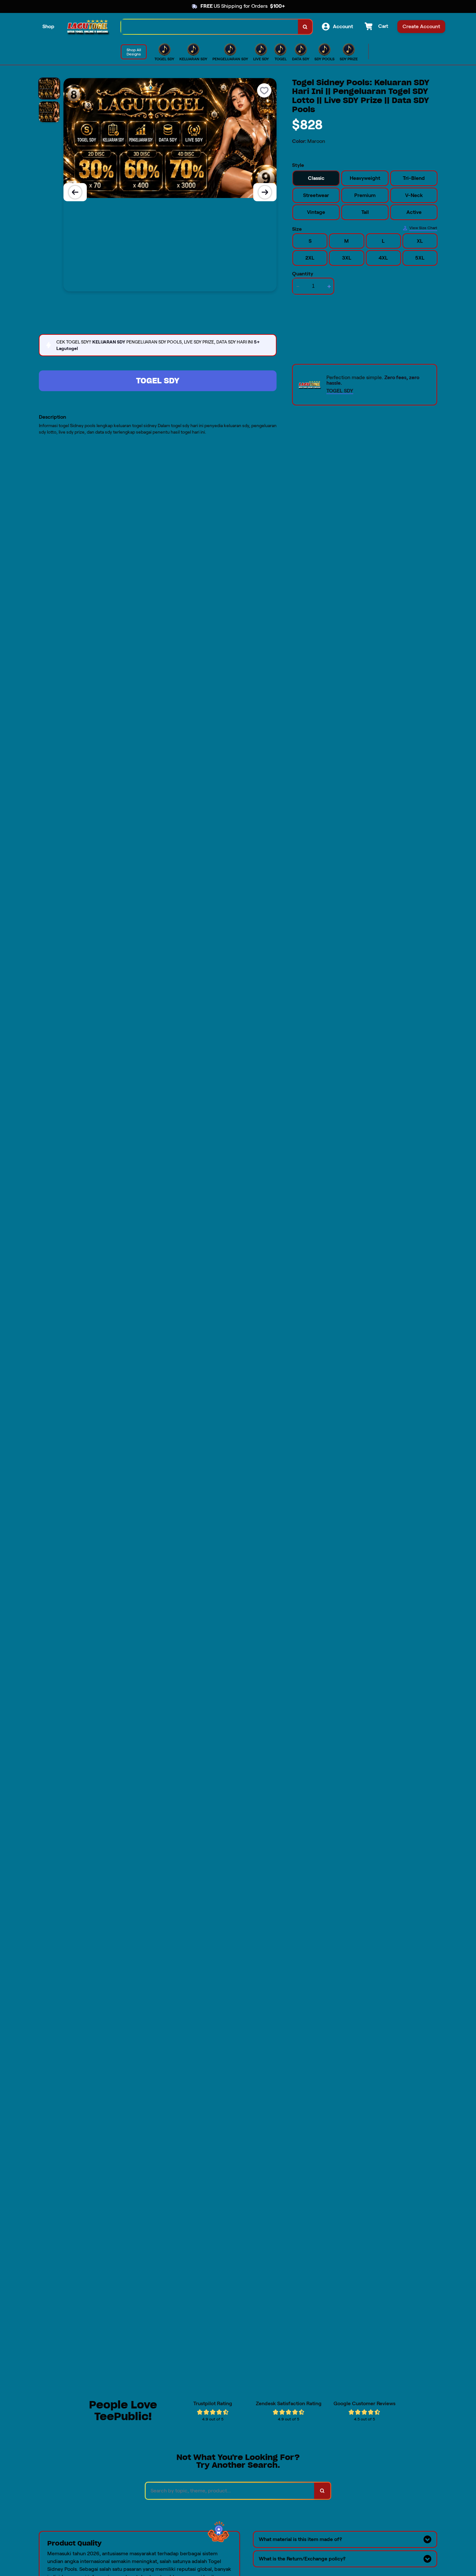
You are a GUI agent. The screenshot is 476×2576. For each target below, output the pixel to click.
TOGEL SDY (158, 381)
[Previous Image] (75, 192)
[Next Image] (265, 192)
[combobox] (210, 27)
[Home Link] (88, 27)
